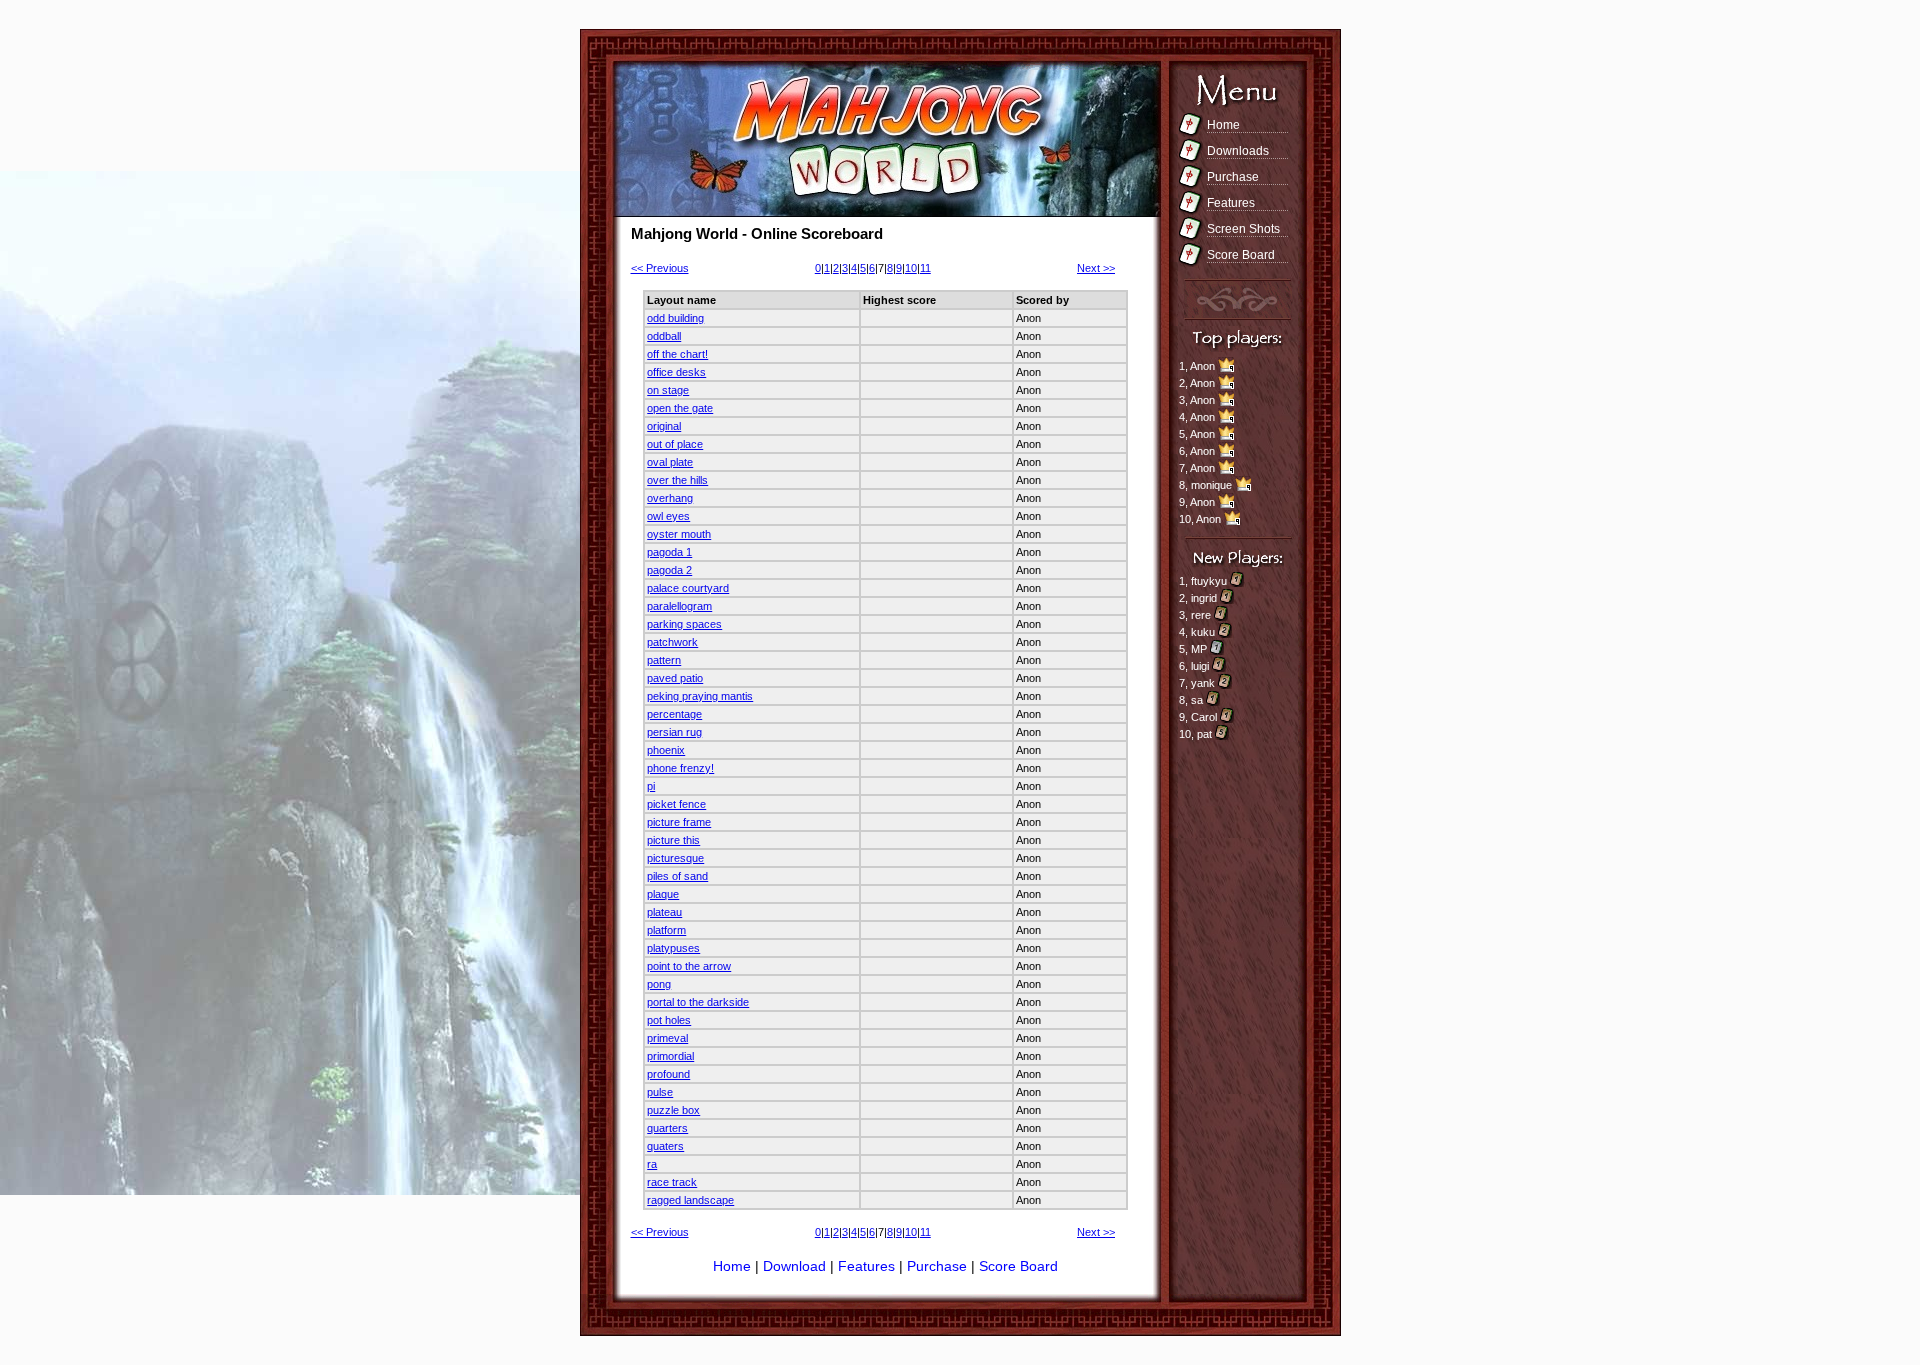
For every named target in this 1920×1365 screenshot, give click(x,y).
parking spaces (684, 624)
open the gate (680, 408)
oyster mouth (679, 534)
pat (1204, 734)
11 (925, 268)
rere (1201, 615)
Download (796, 1266)
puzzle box (673, 1110)
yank (1203, 683)
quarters (667, 1128)
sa (1197, 700)
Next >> (1096, 268)
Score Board (1241, 255)
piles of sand (677, 876)
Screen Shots (1243, 229)
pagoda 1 (669, 552)
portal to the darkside (698, 1002)
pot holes (669, 1020)
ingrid (1204, 598)
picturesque (675, 858)
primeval (667, 1038)
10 (911, 268)
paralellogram (679, 606)
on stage (668, 390)
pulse (660, 1092)
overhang (670, 498)
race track (672, 1182)
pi (651, 786)
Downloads (1238, 151)
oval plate (670, 462)
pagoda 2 (669, 570)
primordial (670, 1056)
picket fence (676, 804)
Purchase (1233, 177)
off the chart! (677, 354)
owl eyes (668, 516)
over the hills (677, 480)
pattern (664, 660)
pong (659, 984)
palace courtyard (688, 588)
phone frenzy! (680, 768)
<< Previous (660, 268)
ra (652, 1164)
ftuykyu (1209, 581)
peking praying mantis (700, 696)
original (664, 426)
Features (1231, 203)
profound (668, 1074)
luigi (1200, 666)
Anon (1202, 366)
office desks (676, 372)
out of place (675, 444)
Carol (1204, 717)
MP (1199, 649)
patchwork (672, 642)
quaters (665, 1146)
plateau (664, 912)
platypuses (673, 948)
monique (1211, 485)
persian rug (674, 732)
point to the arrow (689, 966)
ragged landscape (690, 1200)
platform (666, 930)
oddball (664, 336)
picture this (673, 840)
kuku (1203, 632)
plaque (663, 894)
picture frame (679, 822)
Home (1223, 125)
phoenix (666, 750)
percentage (674, 714)
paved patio (675, 678)
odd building (675, 318)
